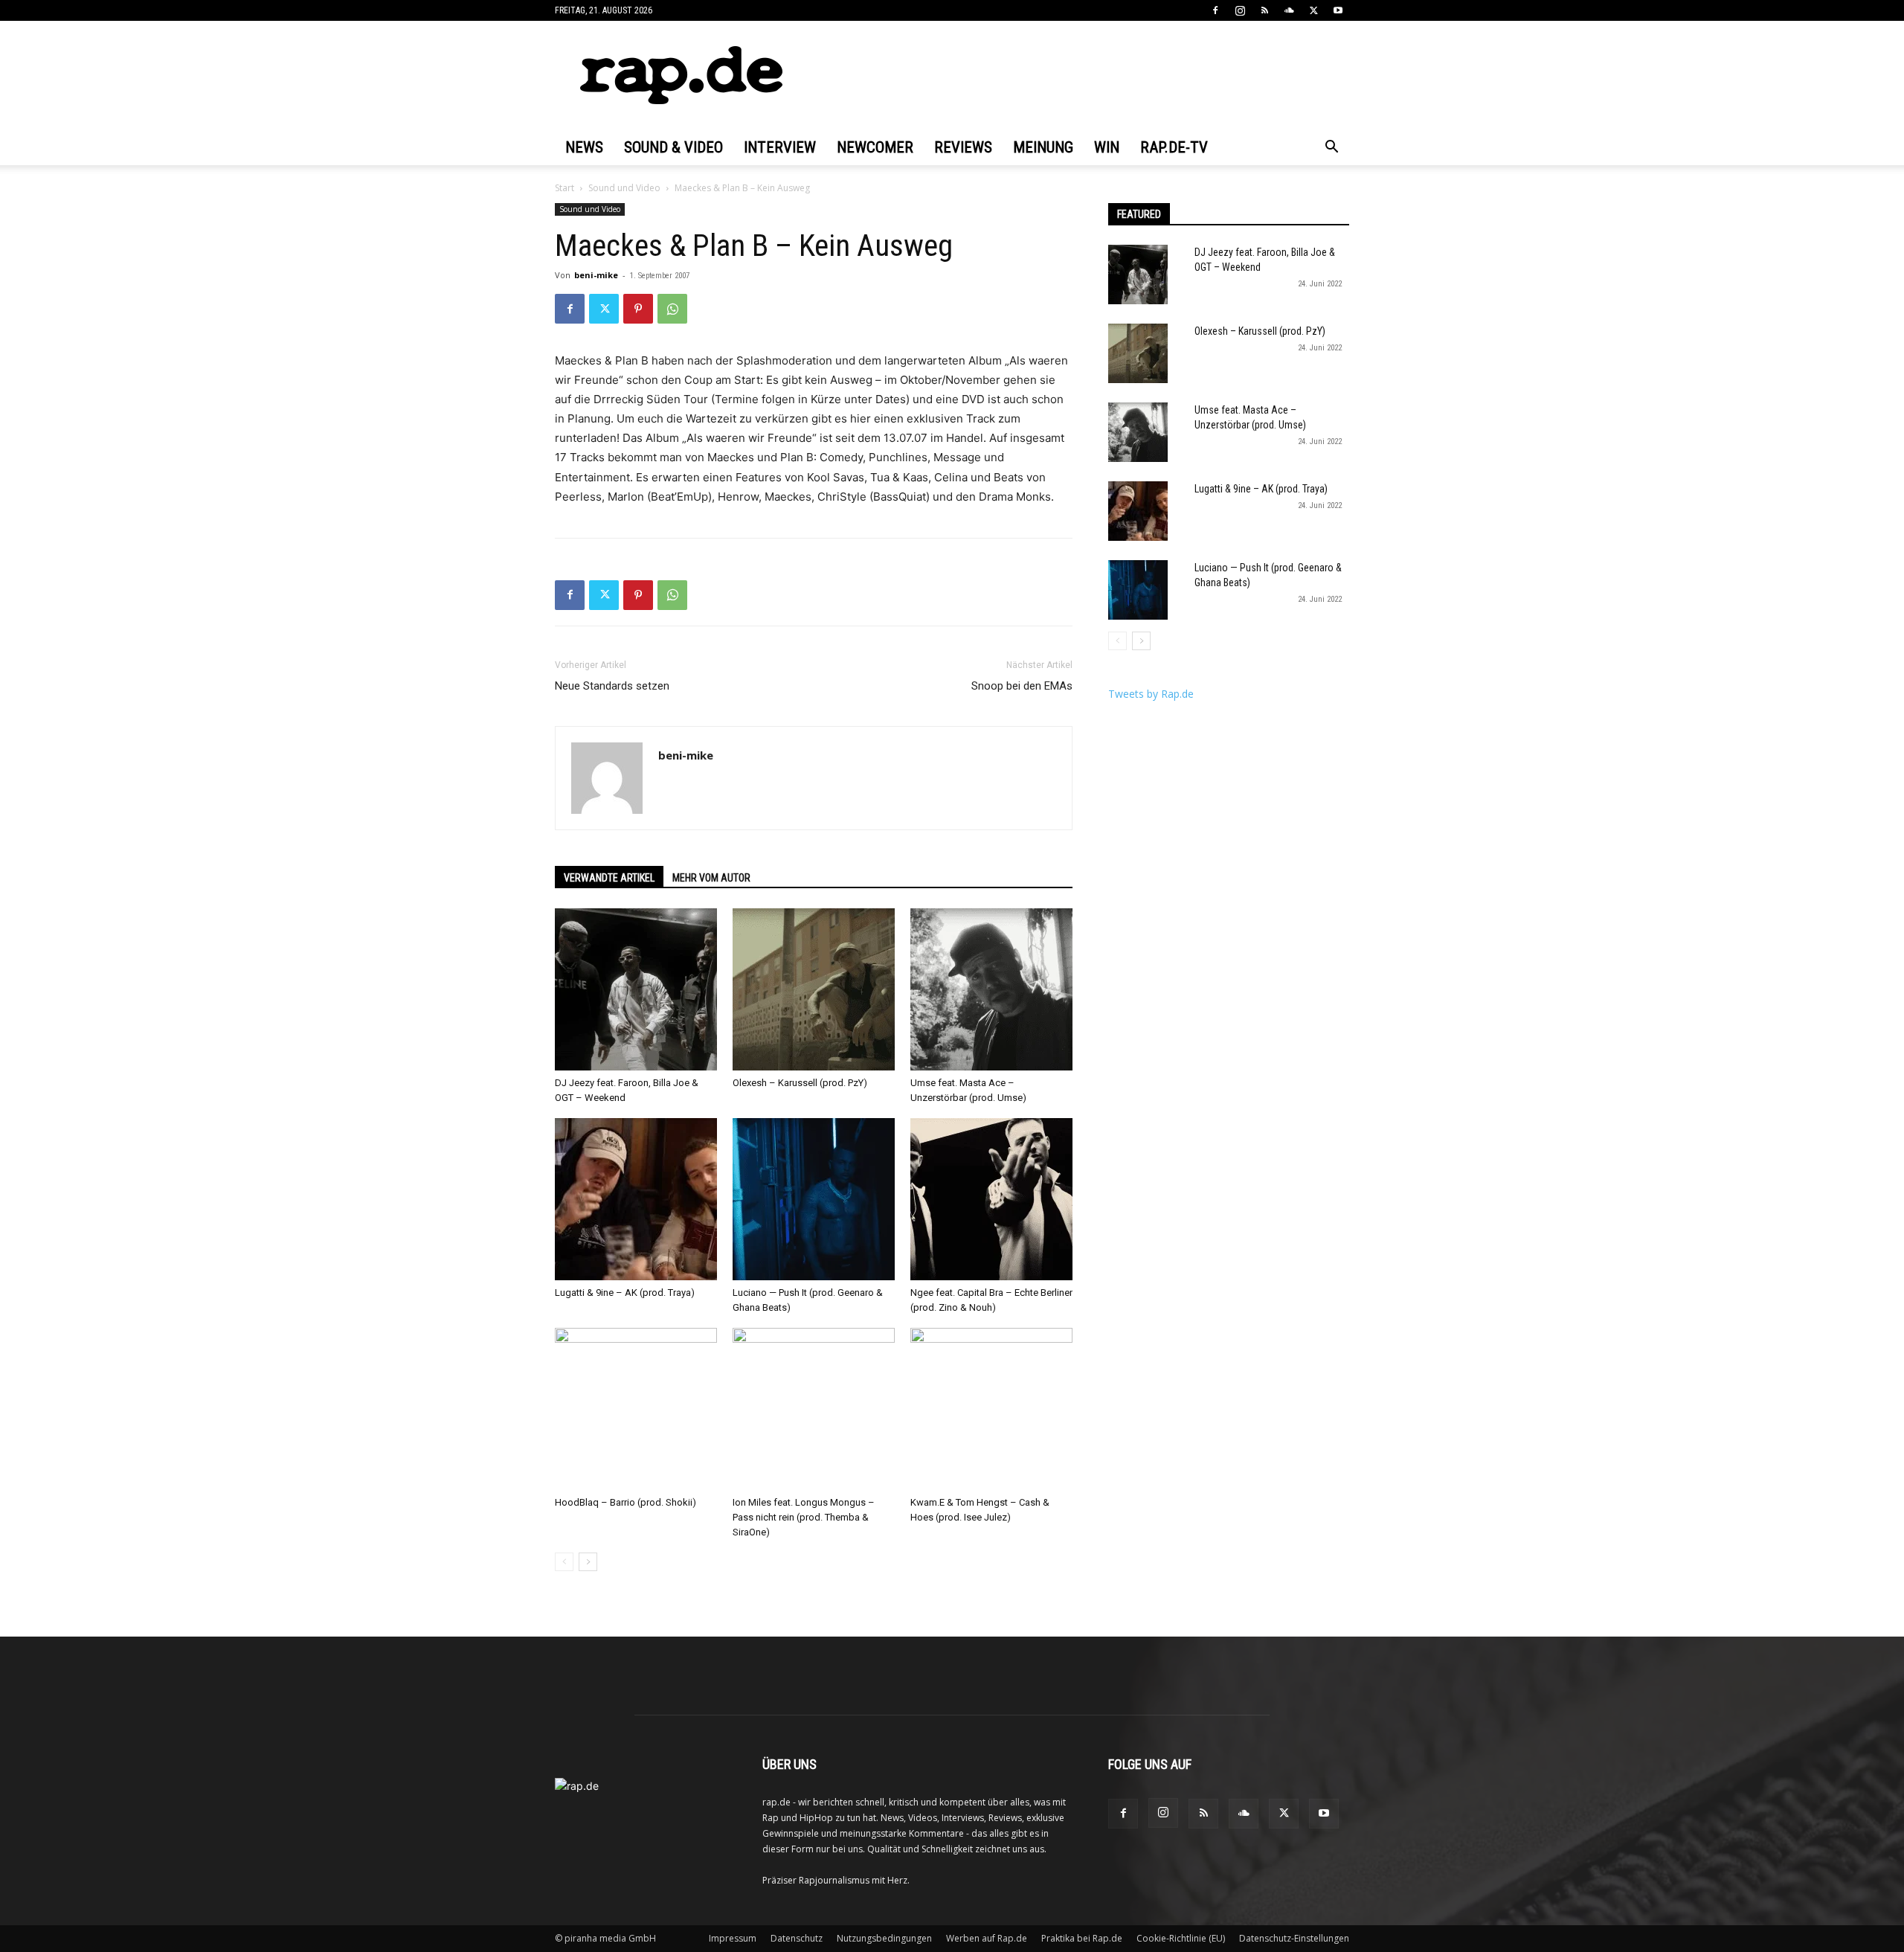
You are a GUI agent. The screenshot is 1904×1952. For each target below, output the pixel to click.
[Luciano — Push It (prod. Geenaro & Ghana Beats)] (814, 1199)
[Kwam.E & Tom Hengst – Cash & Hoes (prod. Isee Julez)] (991, 1409)
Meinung (1043, 147)
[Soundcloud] (1289, 10)
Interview (780, 147)
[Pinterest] (638, 309)
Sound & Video (673, 147)
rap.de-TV (1174, 147)
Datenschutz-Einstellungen (1294, 1938)
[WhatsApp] (672, 309)
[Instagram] (1240, 10)
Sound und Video (624, 188)
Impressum (733, 1938)
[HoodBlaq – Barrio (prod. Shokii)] (636, 1409)
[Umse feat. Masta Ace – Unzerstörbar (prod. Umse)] (991, 989)
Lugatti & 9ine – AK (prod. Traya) (625, 1293)
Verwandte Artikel (609, 878)
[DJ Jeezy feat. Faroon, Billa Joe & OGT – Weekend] (636, 989)
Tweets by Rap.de (1151, 694)
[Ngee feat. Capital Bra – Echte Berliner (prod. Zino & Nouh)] (991, 1199)
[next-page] (588, 1562)
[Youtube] (1338, 10)
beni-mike (596, 275)
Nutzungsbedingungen (884, 1938)
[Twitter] (1313, 10)
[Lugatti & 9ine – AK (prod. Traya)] (636, 1199)
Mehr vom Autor (711, 878)
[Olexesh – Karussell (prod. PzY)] (814, 989)
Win (1107, 147)
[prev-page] (564, 1562)
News (584, 147)
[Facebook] (1215, 10)
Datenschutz (797, 1938)
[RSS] (1264, 10)
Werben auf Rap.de (987, 1938)
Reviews (963, 147)
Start (565, 188)
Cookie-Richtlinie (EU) (1181, 1938)
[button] (1331, 148)
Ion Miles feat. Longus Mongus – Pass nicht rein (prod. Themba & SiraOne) (804, 1517)
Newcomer (875, 147)
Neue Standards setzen (612, 686)
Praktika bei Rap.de (1082, 1938)
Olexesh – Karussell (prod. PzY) (800, 1083)
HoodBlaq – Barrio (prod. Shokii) (625, 1502)
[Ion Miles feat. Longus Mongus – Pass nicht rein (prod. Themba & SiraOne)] (814, 1409)
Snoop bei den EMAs (1022, 686)
